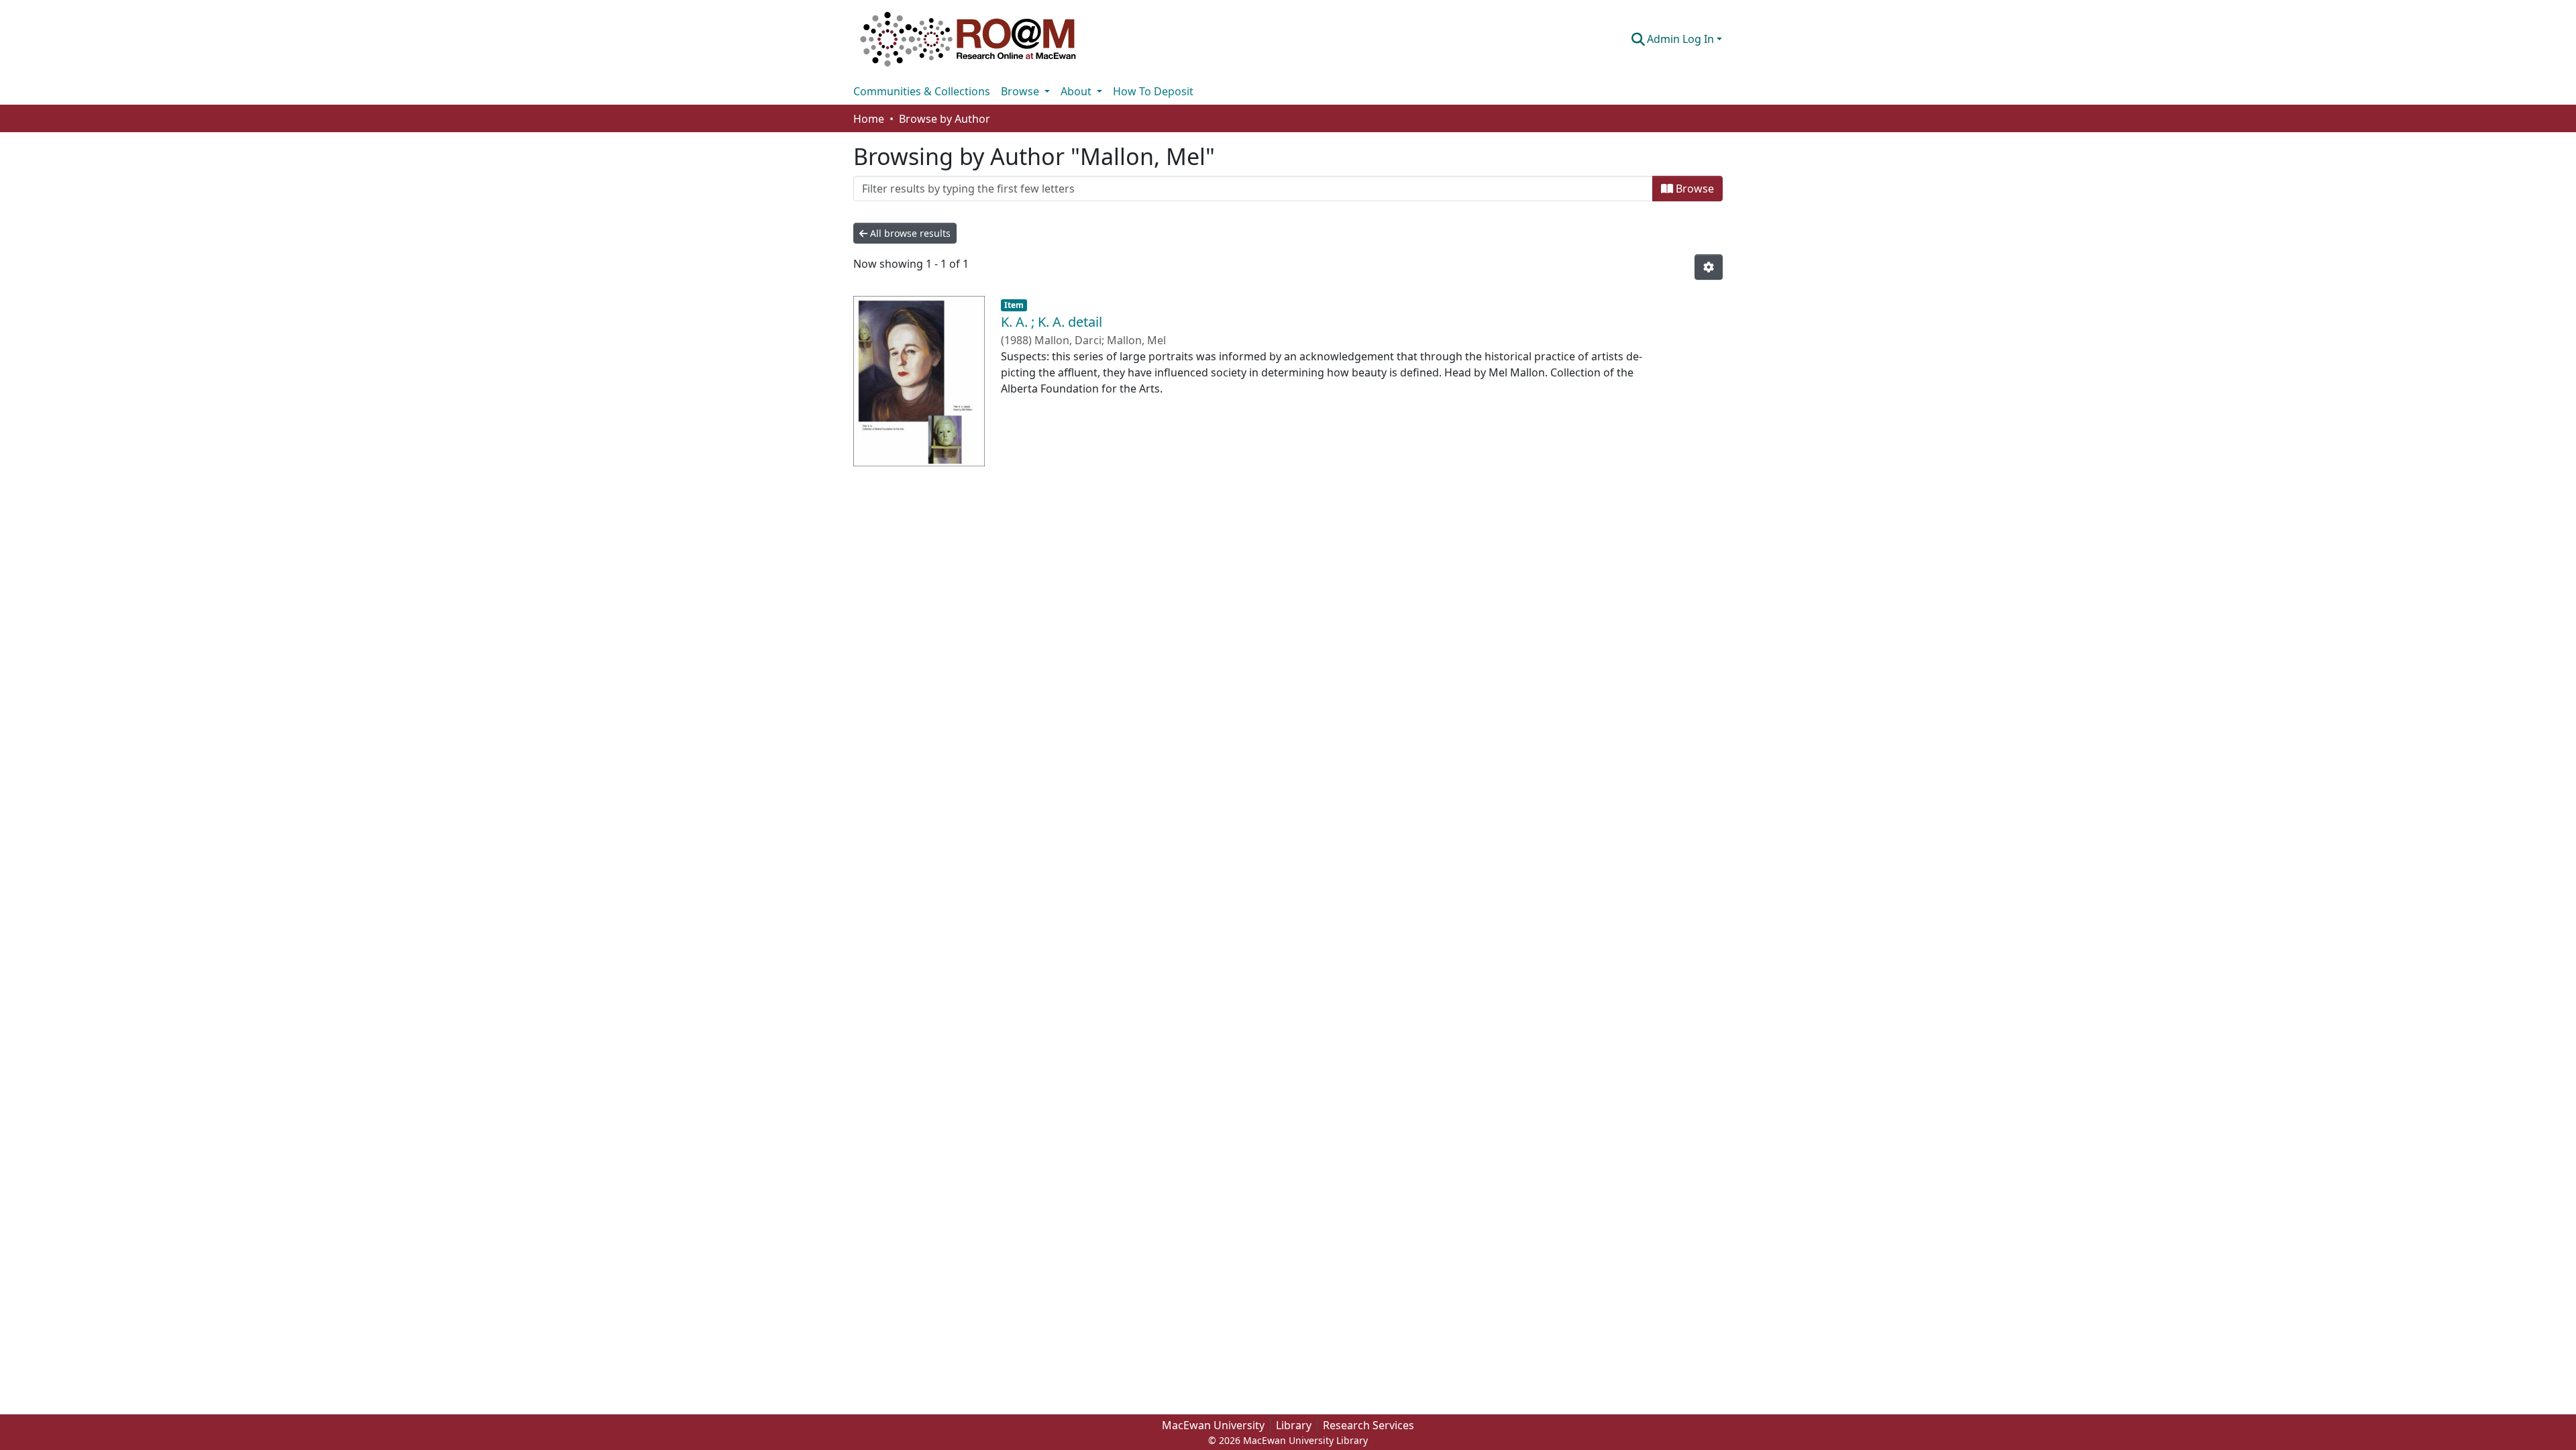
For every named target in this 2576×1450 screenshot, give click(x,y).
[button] (968, 39)
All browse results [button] (909, 233)
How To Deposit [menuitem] (1153, 91)
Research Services (1368, 1425)
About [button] (1077, 91)
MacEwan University (1213, 1425)
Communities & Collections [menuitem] (922, 91)
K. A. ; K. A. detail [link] (1052, 322)
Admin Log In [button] (1682, 39)
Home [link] (869, 119)
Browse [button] (1021, 91)
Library (1294, 1425)
